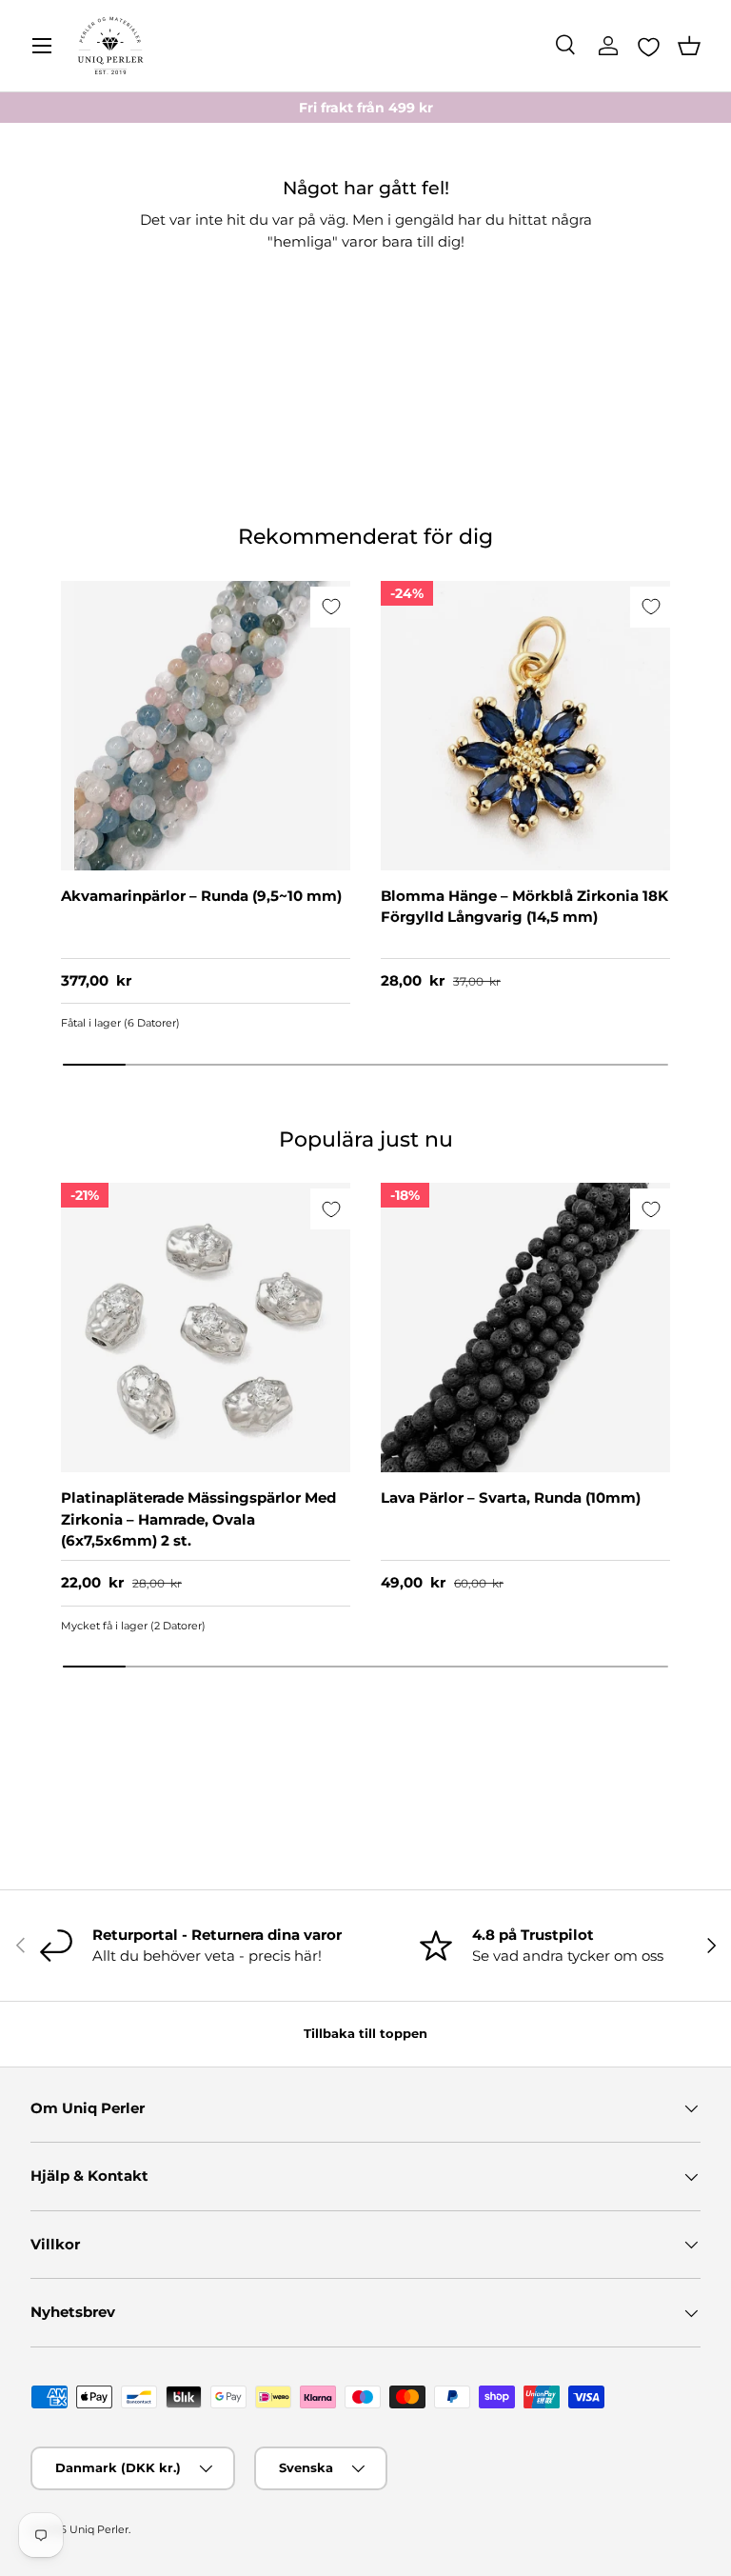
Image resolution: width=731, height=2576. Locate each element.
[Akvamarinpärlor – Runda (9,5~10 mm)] (206, 726)
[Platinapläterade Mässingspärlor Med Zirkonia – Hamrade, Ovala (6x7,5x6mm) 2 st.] (206, 1328)
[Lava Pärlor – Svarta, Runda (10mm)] (525, 1328)
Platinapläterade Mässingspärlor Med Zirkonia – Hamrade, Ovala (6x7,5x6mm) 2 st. (198, 1519)
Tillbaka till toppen (365, 2033)
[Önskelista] (649, 47)
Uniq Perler (99, 2529)
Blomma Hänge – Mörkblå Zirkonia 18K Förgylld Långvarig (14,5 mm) (524, 907)
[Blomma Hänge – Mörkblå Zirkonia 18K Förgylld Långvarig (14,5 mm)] (525, 726)
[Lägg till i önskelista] (331, 607)
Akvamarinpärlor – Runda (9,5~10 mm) (201, 896)
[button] (689, 46)
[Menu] (42, 46)
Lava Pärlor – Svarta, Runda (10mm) (511, 1498)
